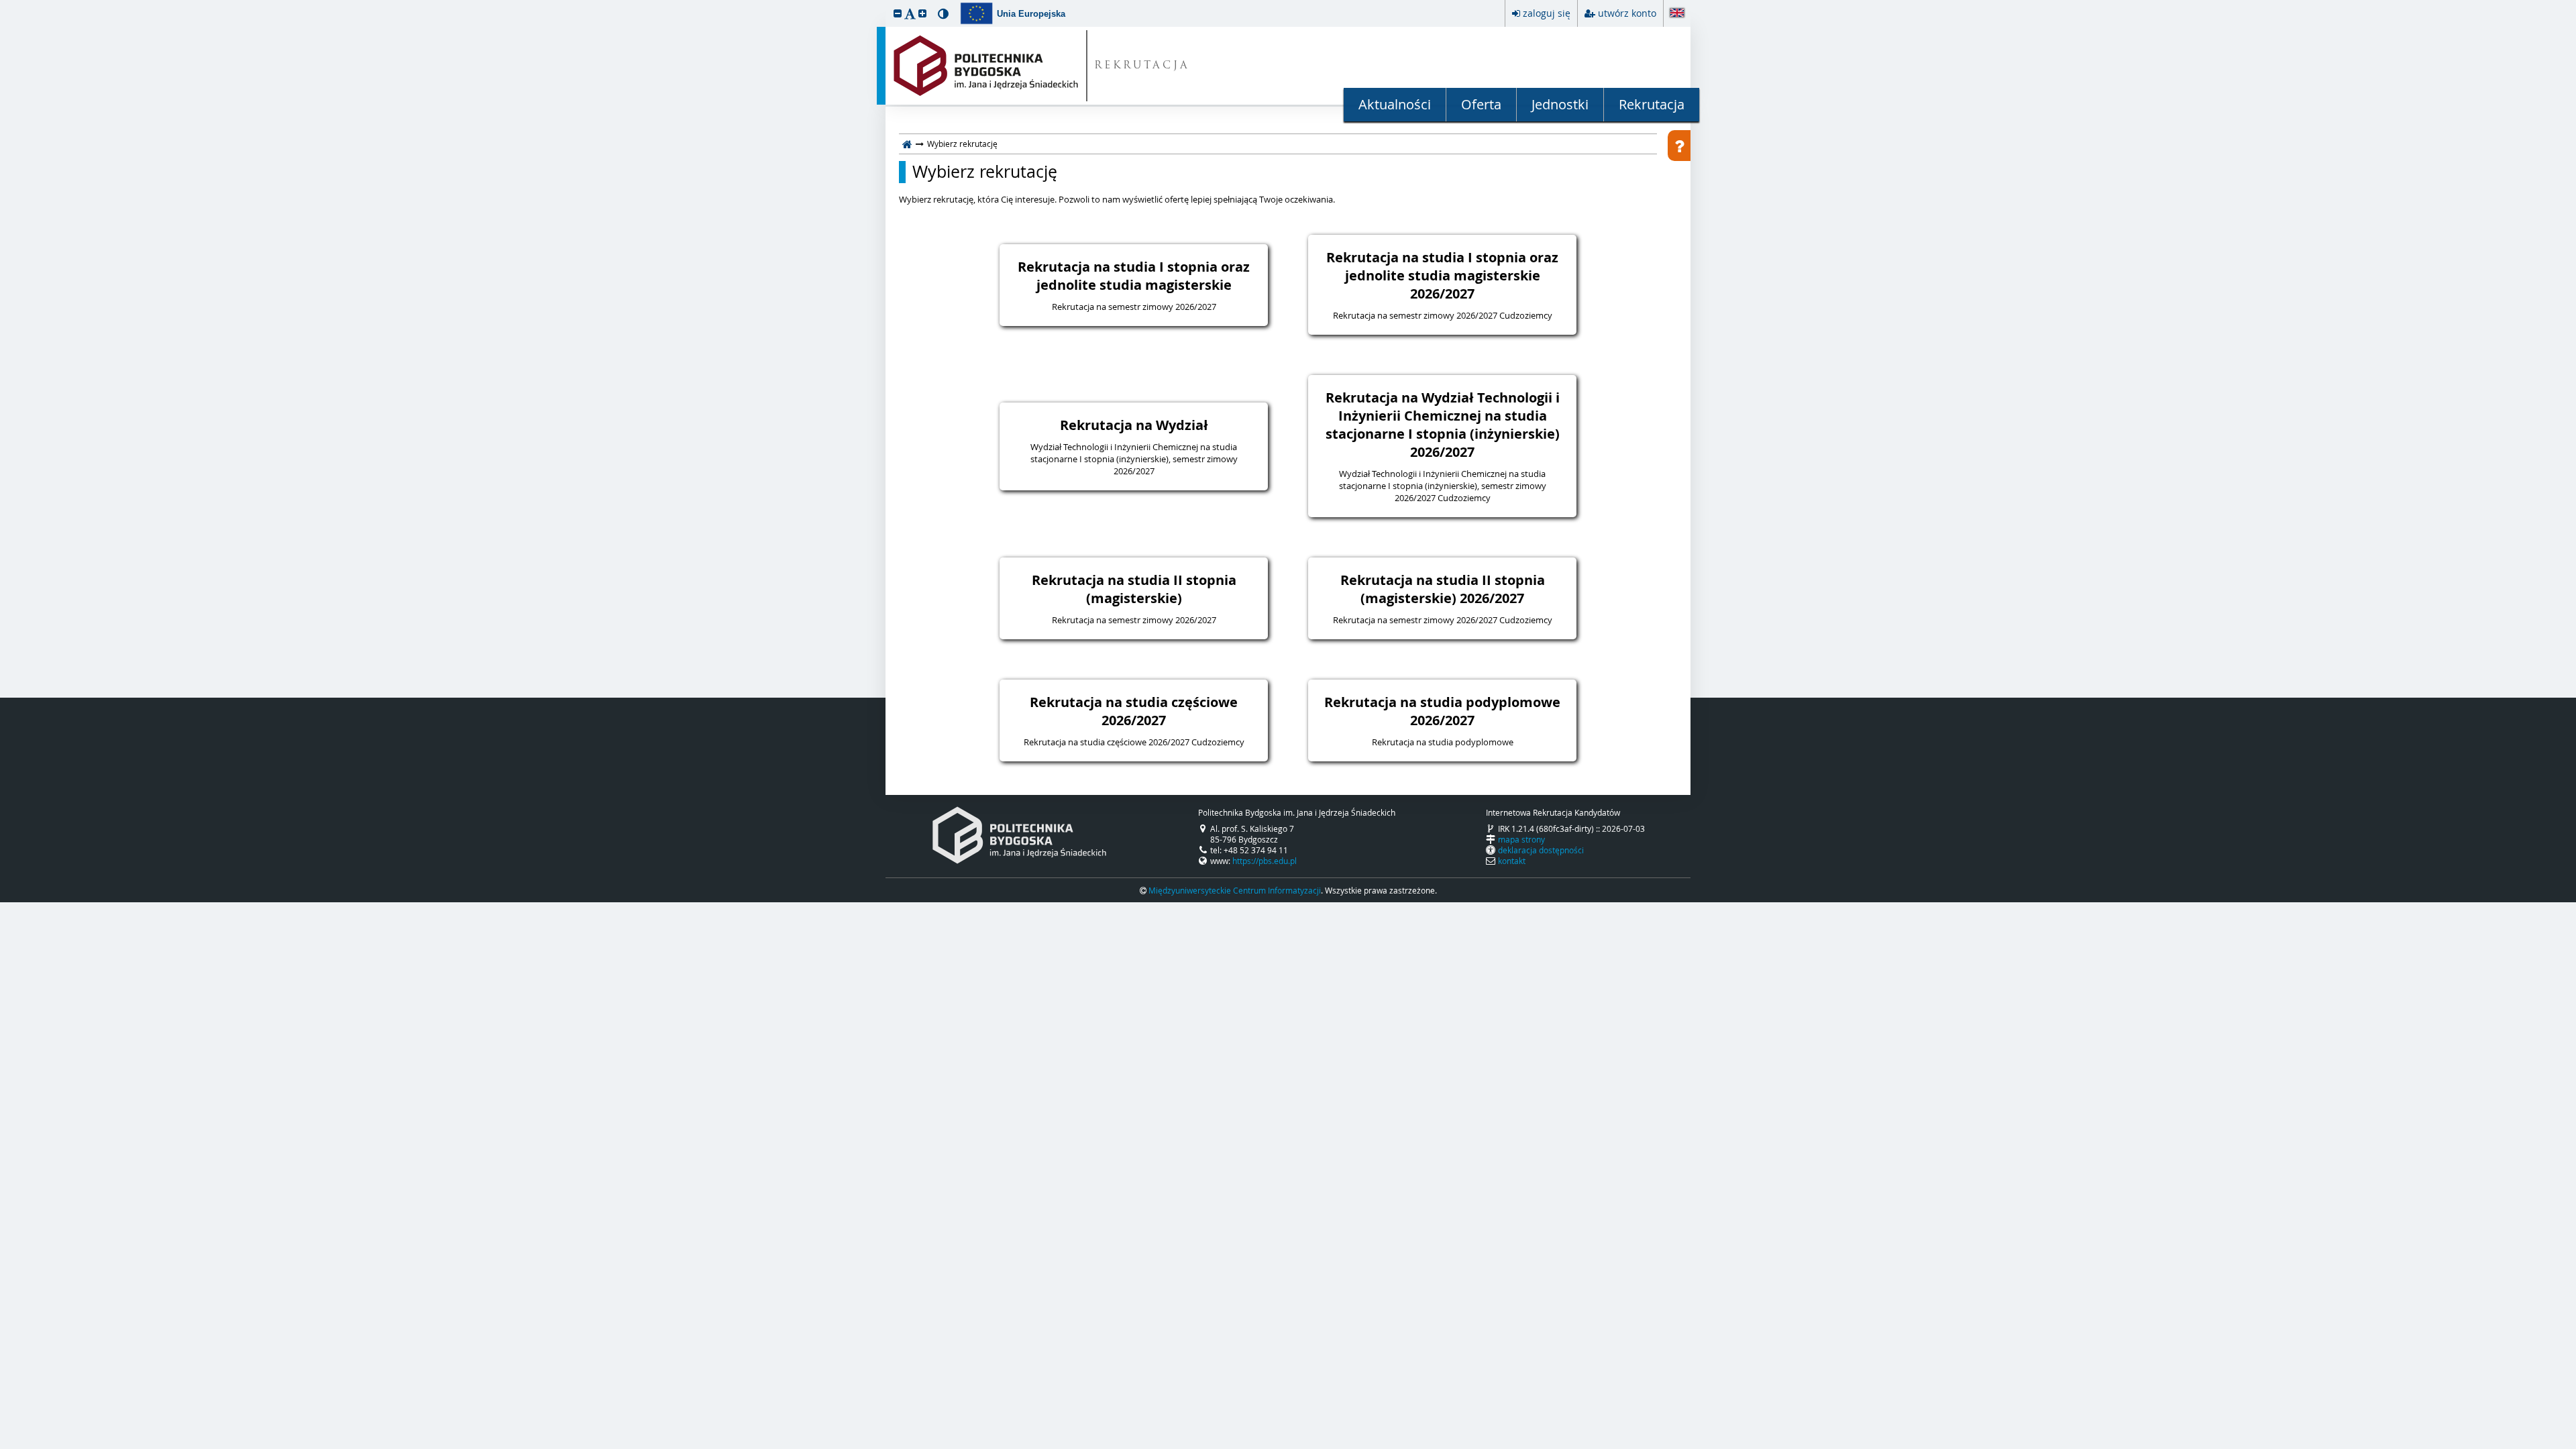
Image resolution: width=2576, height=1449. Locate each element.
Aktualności (1395, 104)
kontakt (1512, 861)
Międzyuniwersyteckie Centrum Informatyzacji (1235, 890)
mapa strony (1521, 839)
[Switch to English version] (1677, 14)
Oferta (1481, 104)
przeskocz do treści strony (3, 3)
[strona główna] (907, 144)
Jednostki (1560, 104)
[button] (898, 13)
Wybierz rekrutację (985, 172)
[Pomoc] (1679, 146)
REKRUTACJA (1142, 66)
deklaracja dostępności (1541, 850)
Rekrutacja (1652, 104)
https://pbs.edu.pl (1265, 861)
